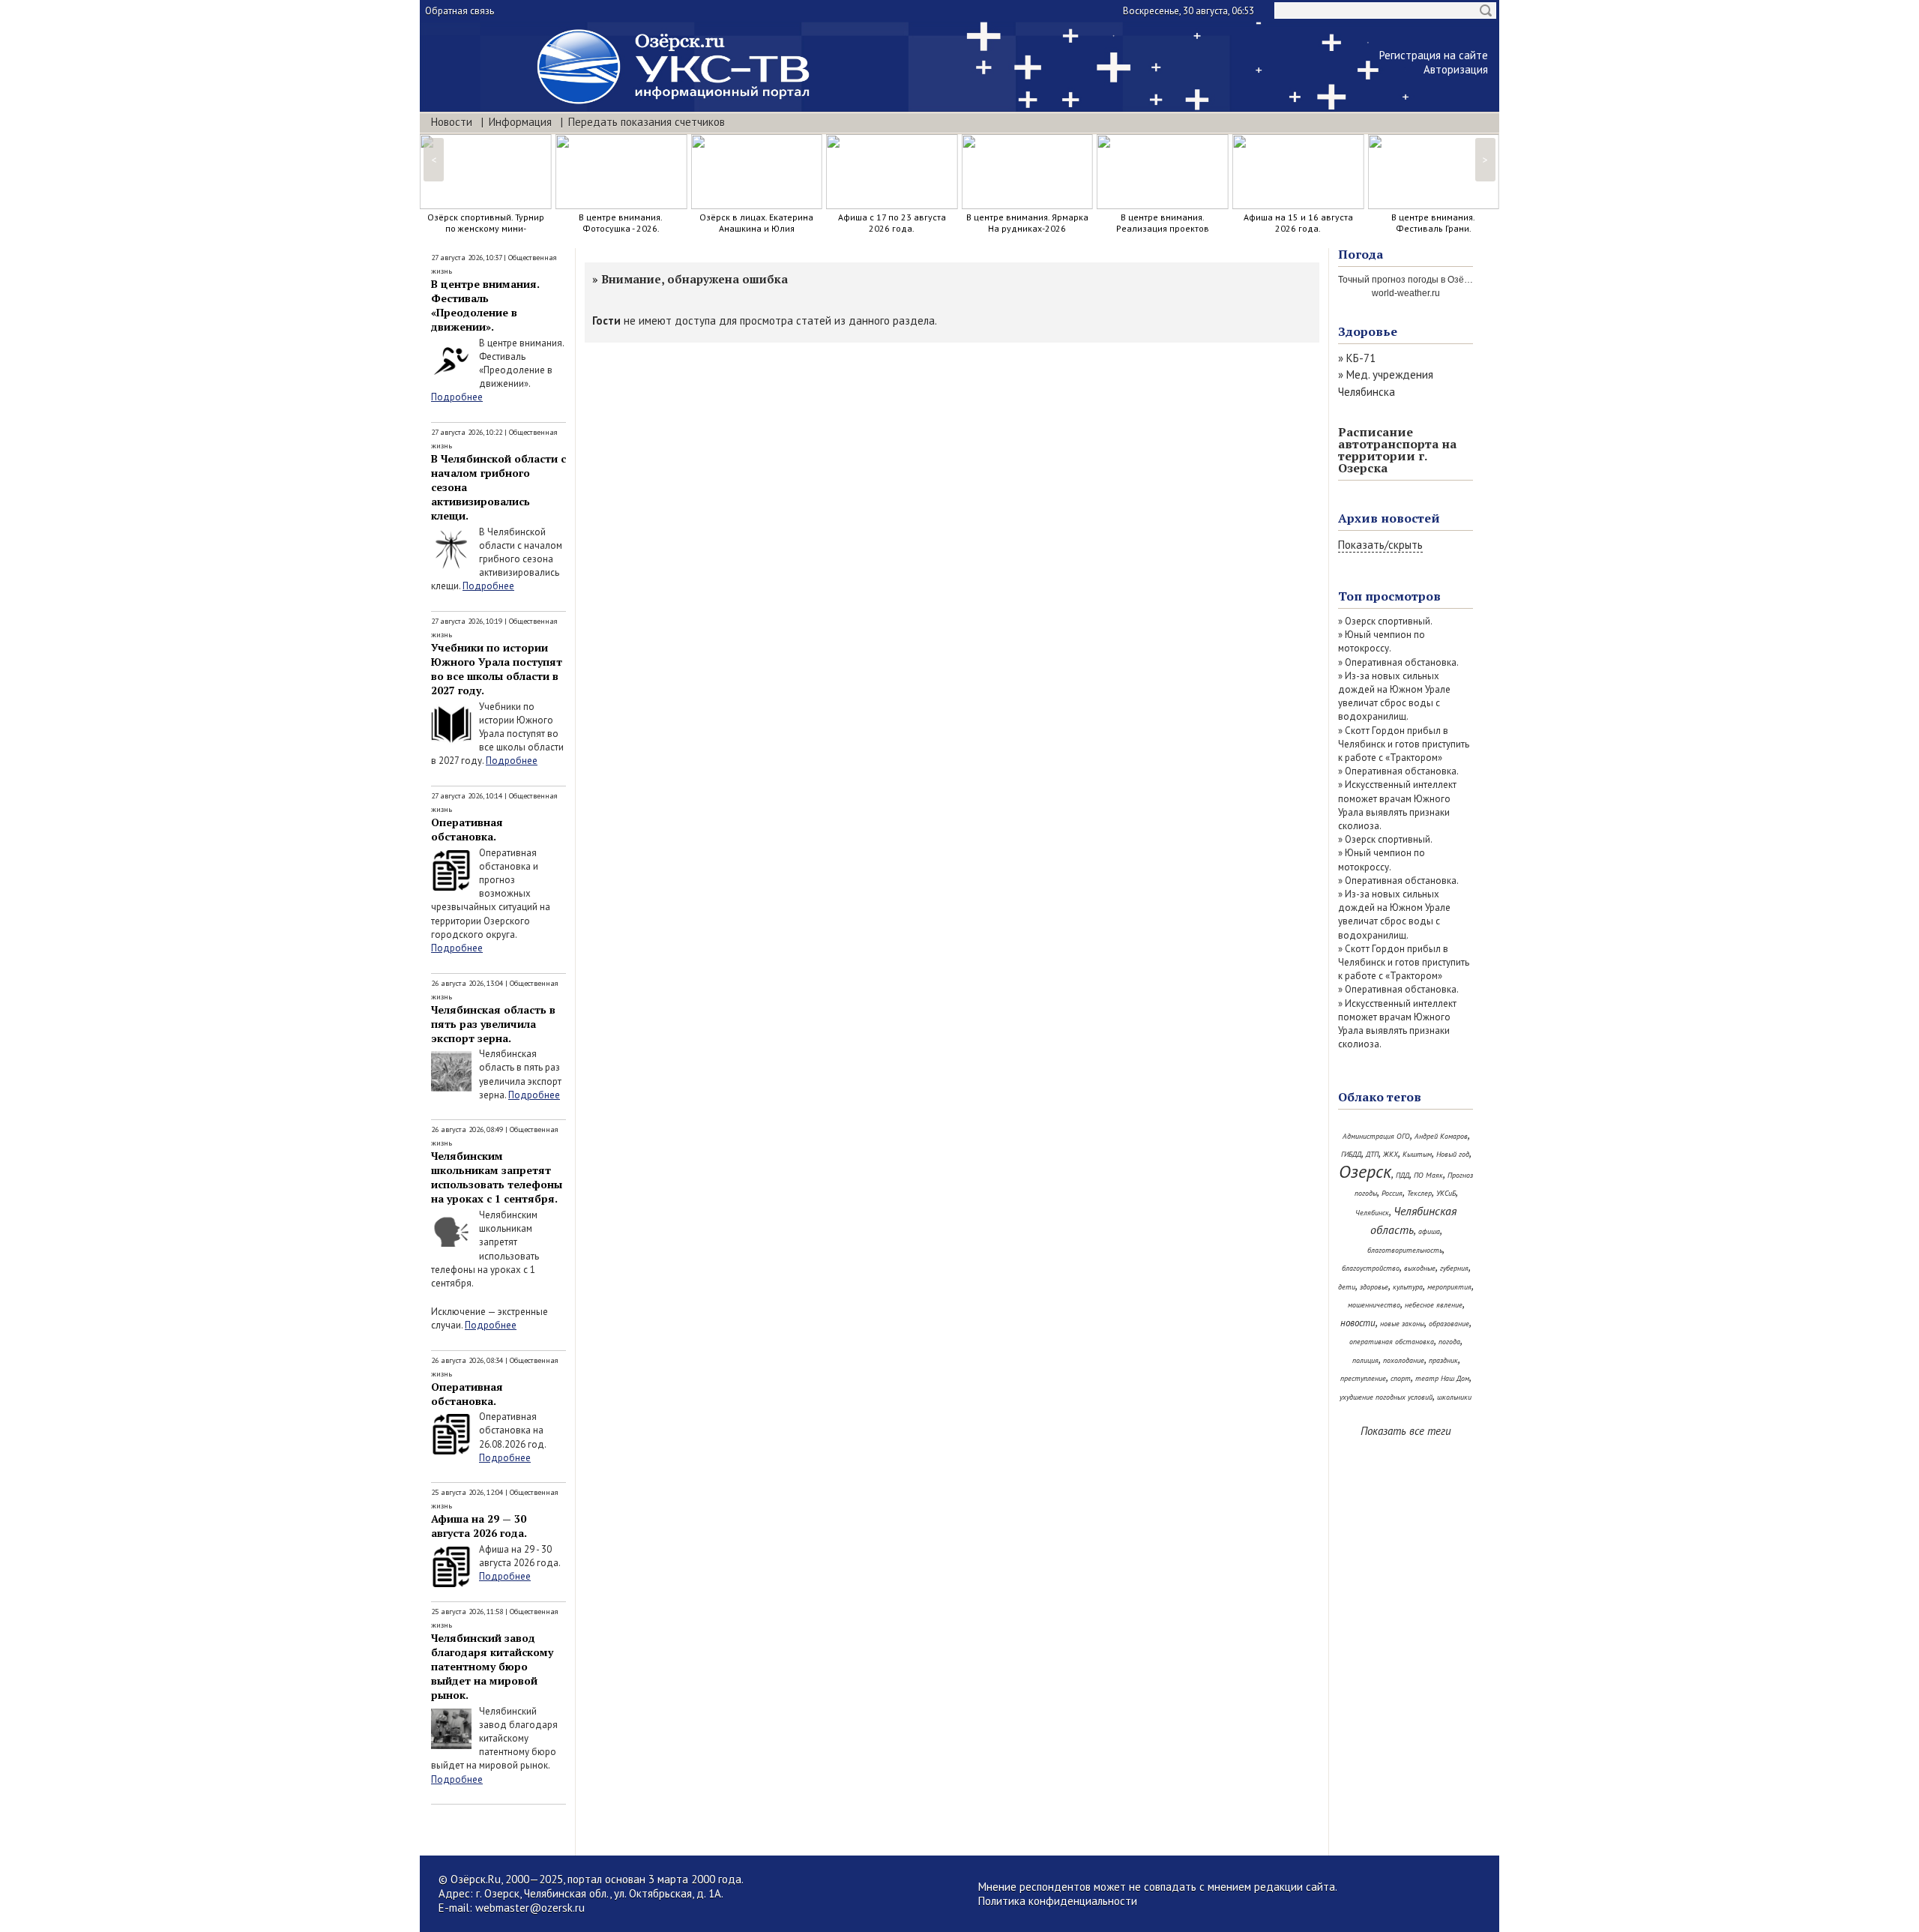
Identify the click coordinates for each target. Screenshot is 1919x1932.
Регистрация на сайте (1434, 55)
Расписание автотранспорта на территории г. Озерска (1397, 450)
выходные (1420, 1268)
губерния (1454, 1268)
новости (1358, 1323)
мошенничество (1374, 1305)
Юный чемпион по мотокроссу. (1382, 641)
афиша (1429, 1231)
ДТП (1372, 1154)
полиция (1365, 1360)
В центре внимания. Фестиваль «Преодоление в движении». (485, 305)
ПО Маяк (1428, 1175)
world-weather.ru (1406, 293)
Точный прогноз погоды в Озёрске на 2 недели (1437, 280)
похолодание (1404, 1360)
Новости (452, 122)
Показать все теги (1406, 1431)
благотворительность (1405, 1250)
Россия (1392, 1193)
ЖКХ (1391, 1154)
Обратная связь (460, 11)
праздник (1443, 1360)
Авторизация (1456, 69)
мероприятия (1449, 1287)
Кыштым (1417, 1154)
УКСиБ (1446, 1193)
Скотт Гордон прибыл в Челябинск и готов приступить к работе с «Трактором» (1404, 744)
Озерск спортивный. (1389, 621)
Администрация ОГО (1376, 1136)
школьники (1454, 1397)
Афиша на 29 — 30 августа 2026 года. (479, 1526)
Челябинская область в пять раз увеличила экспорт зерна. (493, 1024)
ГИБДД (1351, 1154)
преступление (1363, 1378)
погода (1449, 1342)
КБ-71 (1361, 358)
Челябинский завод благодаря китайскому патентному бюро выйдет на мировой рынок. (492, 1666)
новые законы (1402, 1324)
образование (1449, 1324)
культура (1408, 1287)
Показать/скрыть (1380, 545)
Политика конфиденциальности (1058, 1901)
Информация (520, 122)
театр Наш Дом (1442, 1378)
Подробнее (457, 397)
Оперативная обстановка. (467, 829)
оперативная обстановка (1392, 1342)
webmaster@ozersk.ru (530, 1908)
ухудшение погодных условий (1386, 1397)
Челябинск (1372, 1213)
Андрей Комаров (1441, 1136)
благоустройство (1371, 1268)
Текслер (1419, 1193)
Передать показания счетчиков (647, 122)
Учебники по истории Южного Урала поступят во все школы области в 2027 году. (497, 669)
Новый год (1453, 1154)
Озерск (1365, 1171)
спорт (1401, 1378)
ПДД (1403, 1175)
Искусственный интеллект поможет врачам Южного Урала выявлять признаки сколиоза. (1397, 805)
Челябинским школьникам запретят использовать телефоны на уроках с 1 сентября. (497, 1177)
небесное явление (1434, 1305)
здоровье (1374, 1287)
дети (1347, 1287)
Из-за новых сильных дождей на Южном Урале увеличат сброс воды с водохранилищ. (1394, 696)
